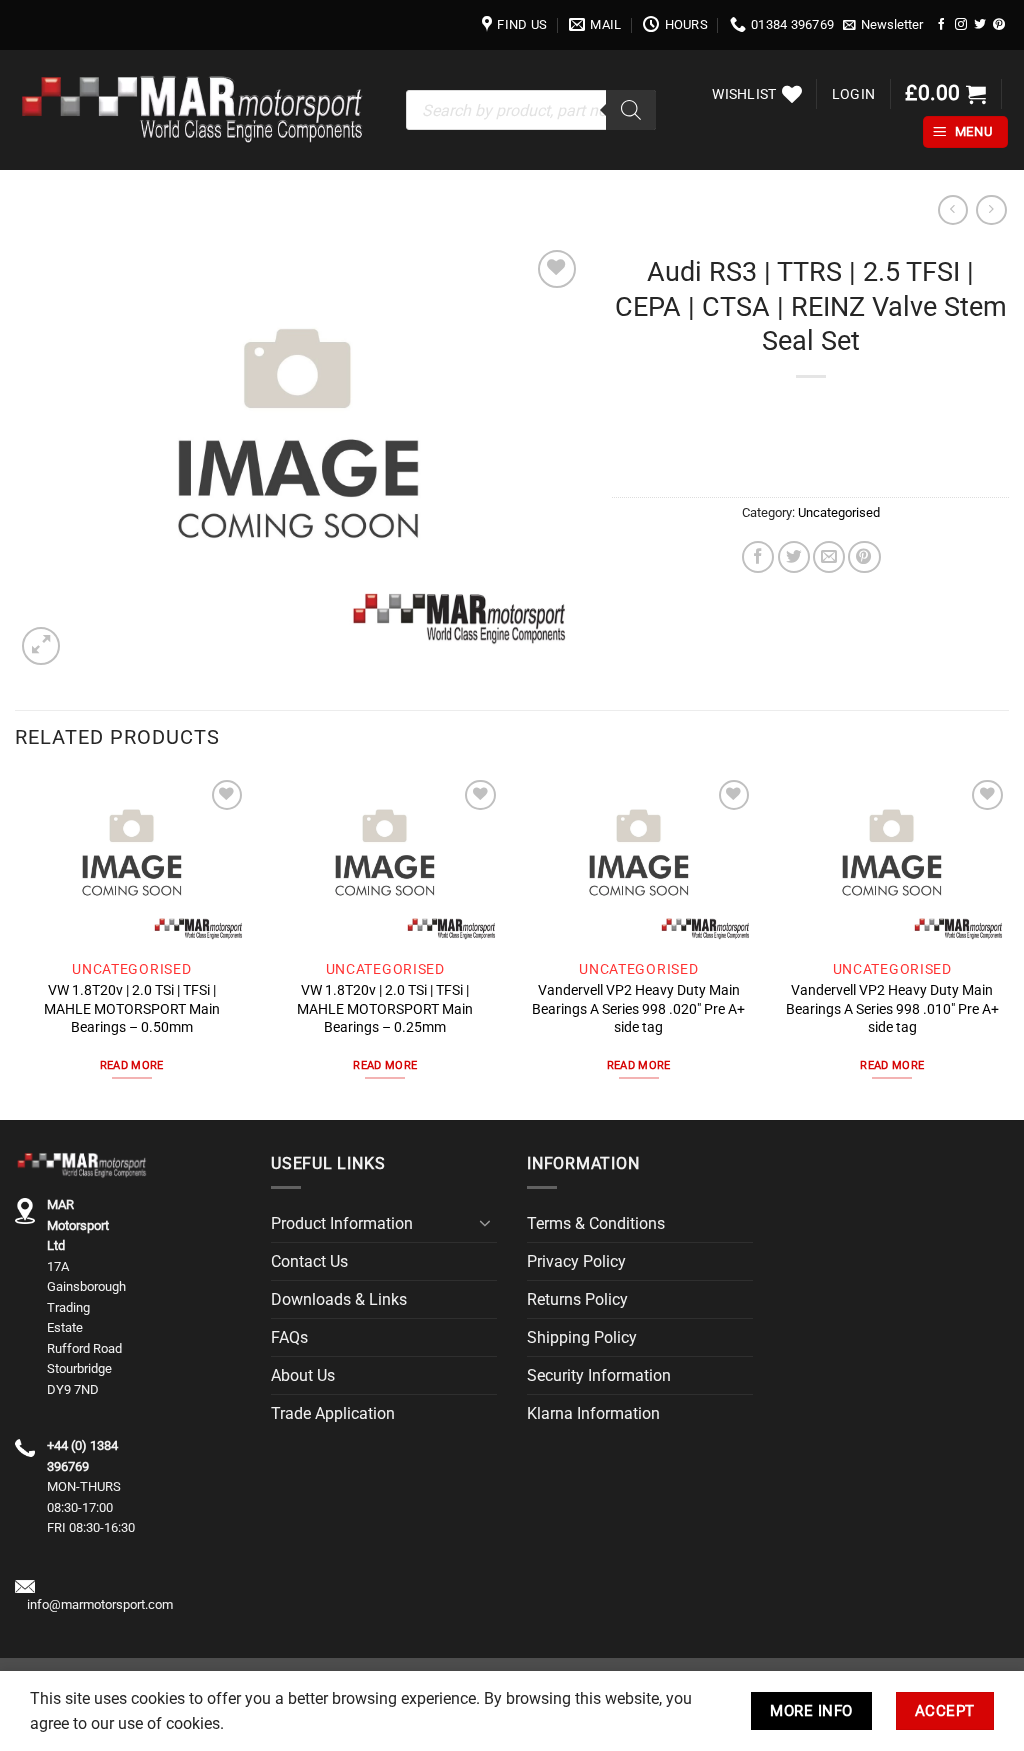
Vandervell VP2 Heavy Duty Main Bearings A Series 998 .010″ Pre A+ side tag (892, 1008)
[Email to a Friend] (829, 557)
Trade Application (333, 1413)
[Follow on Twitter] (980, 24)
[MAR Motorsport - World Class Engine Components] (195, 109)
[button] (883, 25)
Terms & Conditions (596, 1223)
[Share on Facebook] (758, 557)
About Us (303, 1375)
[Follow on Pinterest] (999, 24)
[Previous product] (991, 210)
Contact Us (309, 1261)
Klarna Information (593, 1413)
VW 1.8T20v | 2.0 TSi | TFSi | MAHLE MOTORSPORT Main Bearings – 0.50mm (132, 1008)
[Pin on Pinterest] (864, 557)
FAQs (289, 1337)
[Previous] (16, 945)
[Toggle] (485, 1223)
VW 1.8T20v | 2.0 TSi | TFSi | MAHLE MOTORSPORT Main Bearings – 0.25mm (385, 1008)
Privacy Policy (576, 1261)
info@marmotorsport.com (100, 1604)
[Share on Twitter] (794, 557)
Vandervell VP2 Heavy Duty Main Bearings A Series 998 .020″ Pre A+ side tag (638, 1008)
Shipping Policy (582, 1337)
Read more (132, 1065)
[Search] (631, 110)
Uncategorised (839, 512)
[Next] (1008, 945)
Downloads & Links (339, 1299)
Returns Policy (577, 1299)
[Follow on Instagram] (961, 24)
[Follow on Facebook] (942, 24)
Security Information (599, 1375)
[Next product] (953, 210)
